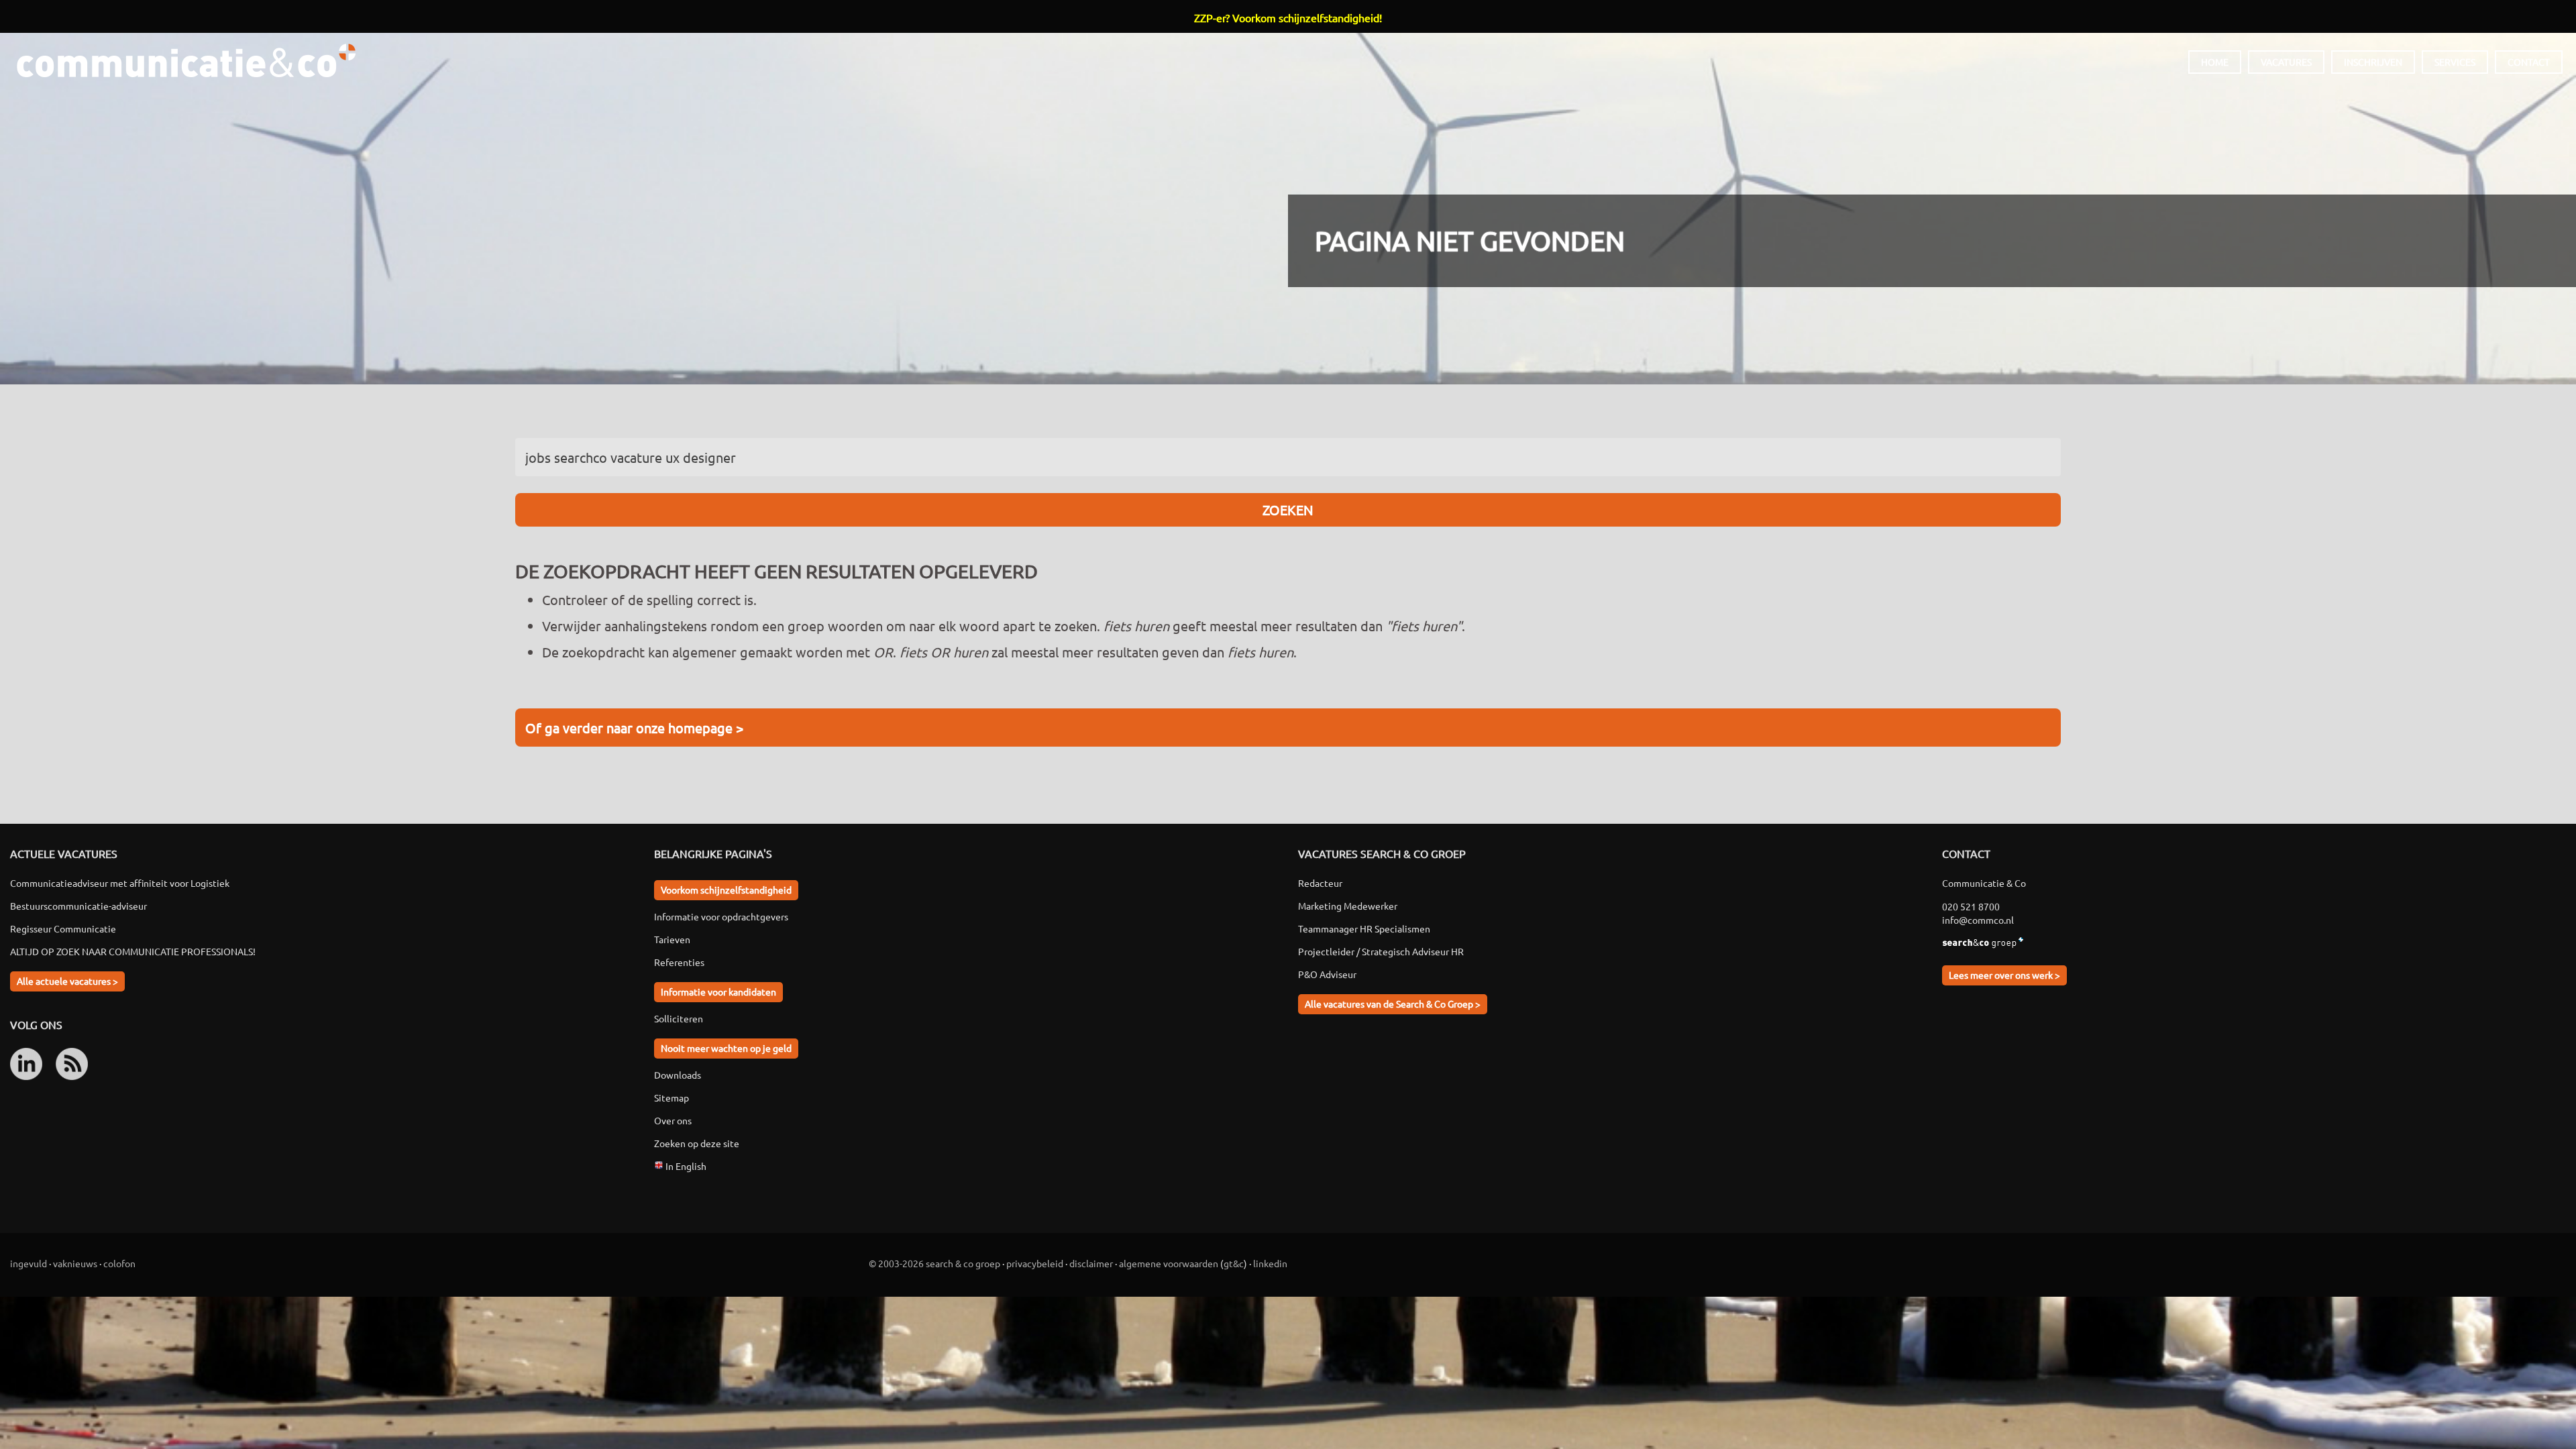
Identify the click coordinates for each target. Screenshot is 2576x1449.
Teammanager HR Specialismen (1364, 928)
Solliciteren (679, 1018)
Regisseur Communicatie (63, 928)
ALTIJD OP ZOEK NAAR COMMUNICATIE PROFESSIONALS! (133, 951)
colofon (119, 1263)
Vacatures (2286, 62)
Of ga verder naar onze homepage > (634, 728)
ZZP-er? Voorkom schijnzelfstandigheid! (1288, 17)
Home (2215, 62)
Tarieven (672, 939)
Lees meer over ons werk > (2004, 975)
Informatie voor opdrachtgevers (721, 916)
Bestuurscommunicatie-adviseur (78, 906)
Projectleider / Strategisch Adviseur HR (1381, 951)
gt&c (1234, 1263)
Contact (2529, 62)
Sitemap (672, 1097)
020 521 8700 (1971, 906)
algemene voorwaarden (1169, 1263)
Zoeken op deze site (697, 1143)
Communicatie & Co (186, 60)
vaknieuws (75, 1263)
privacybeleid (1035, 1263)
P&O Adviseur (1327, 974)
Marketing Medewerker (1348, 906)
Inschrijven (2373, 62)
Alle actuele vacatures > (67, 981)
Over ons (673, 1120)
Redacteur (1320, 883)
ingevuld (29, 1263)
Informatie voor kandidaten (718, 991)
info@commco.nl (1978, 920)
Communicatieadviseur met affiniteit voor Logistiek (120, 883)
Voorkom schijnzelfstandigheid (726, 890)
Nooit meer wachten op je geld (726, 1048)
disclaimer (1091, 1263)
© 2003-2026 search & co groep (934, 1263)
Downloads (678, 1075)
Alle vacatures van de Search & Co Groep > (1393, 1004)
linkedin (1270, 1263)
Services (2455, 62)
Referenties (679, 962)
